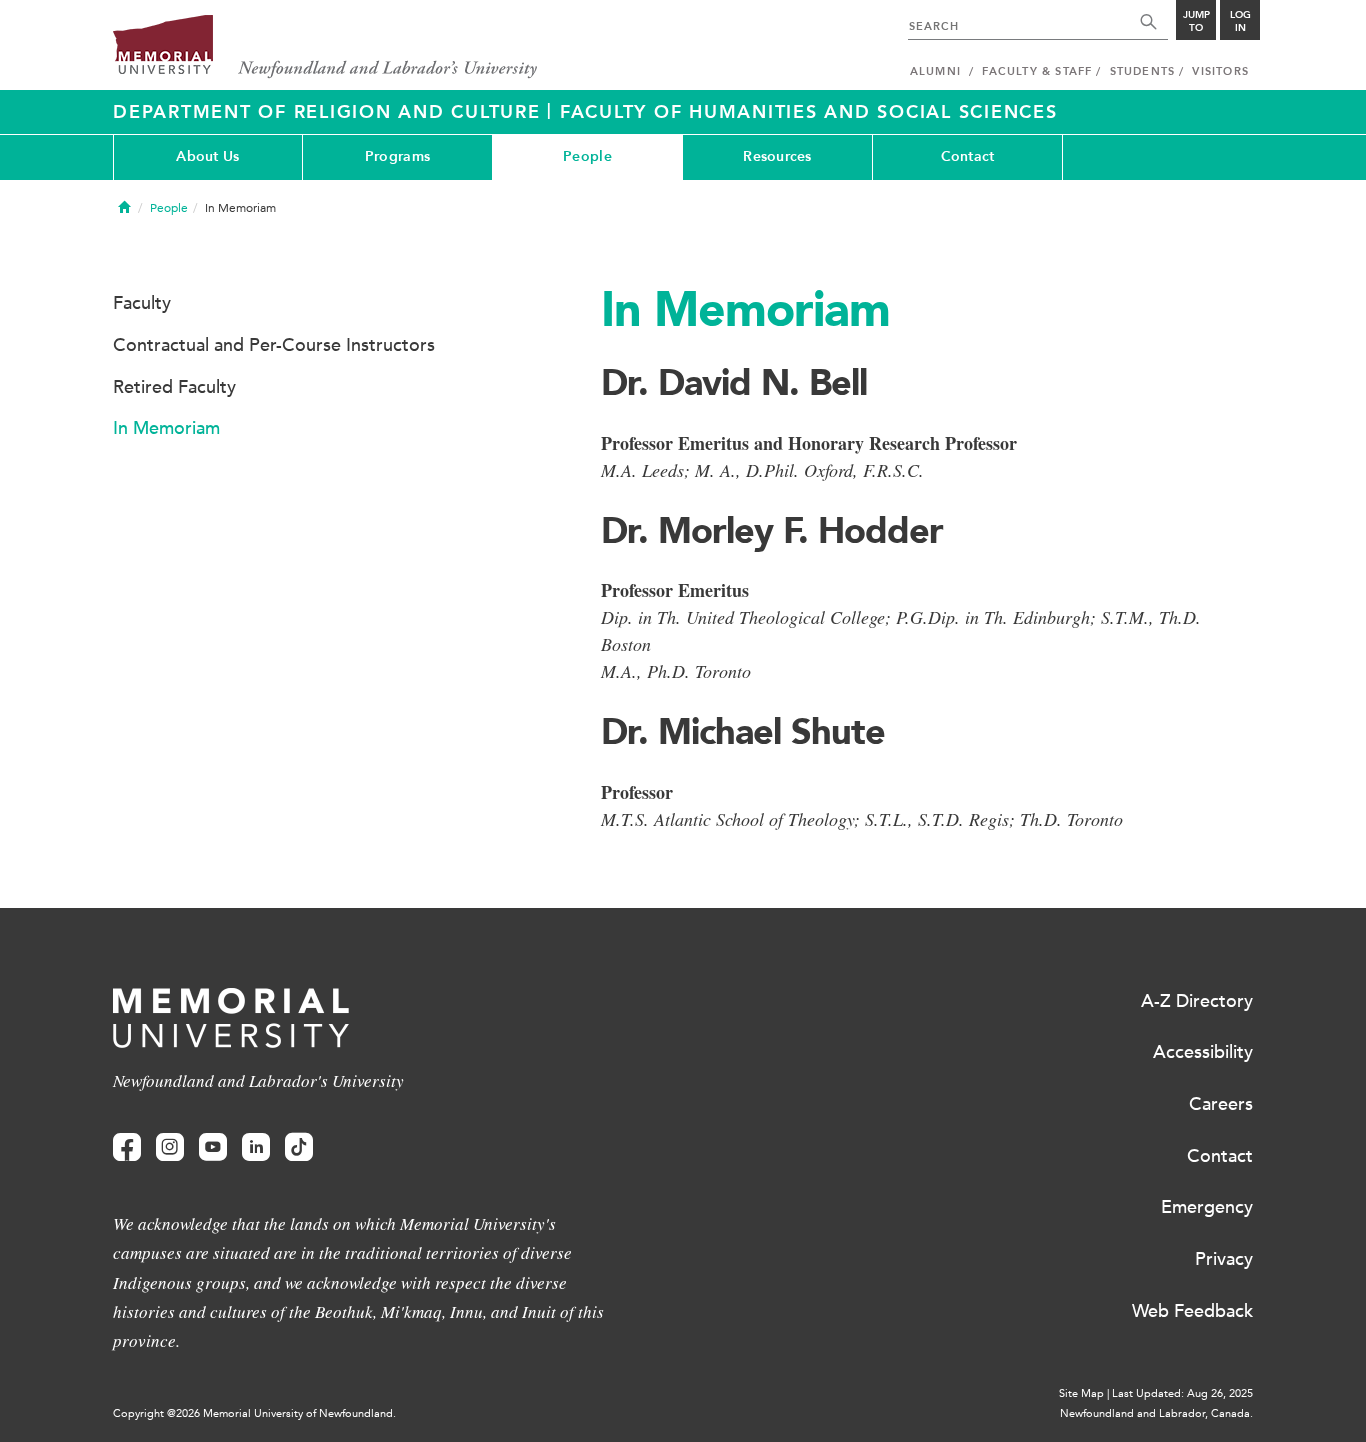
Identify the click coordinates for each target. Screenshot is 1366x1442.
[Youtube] (213, 1147)
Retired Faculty (174, 387)
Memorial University (325, 47)
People (587, 156)
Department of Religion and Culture (330, 112)
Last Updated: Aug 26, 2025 (1182, 1393)
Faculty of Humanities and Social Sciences (809, 112)
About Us (207, 156)
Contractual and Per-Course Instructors (274, 345)
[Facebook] (127, 1147)
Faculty (142, 303)
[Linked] (256, 1147)
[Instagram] (170, 1147)
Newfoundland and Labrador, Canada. (1156, 1413)
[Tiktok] (299, 1147)
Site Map (1081, 1393)
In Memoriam (166, 428)
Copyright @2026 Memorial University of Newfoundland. (254, 1413)
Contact (968, 156)
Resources (777, 156)
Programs (397, 156)
